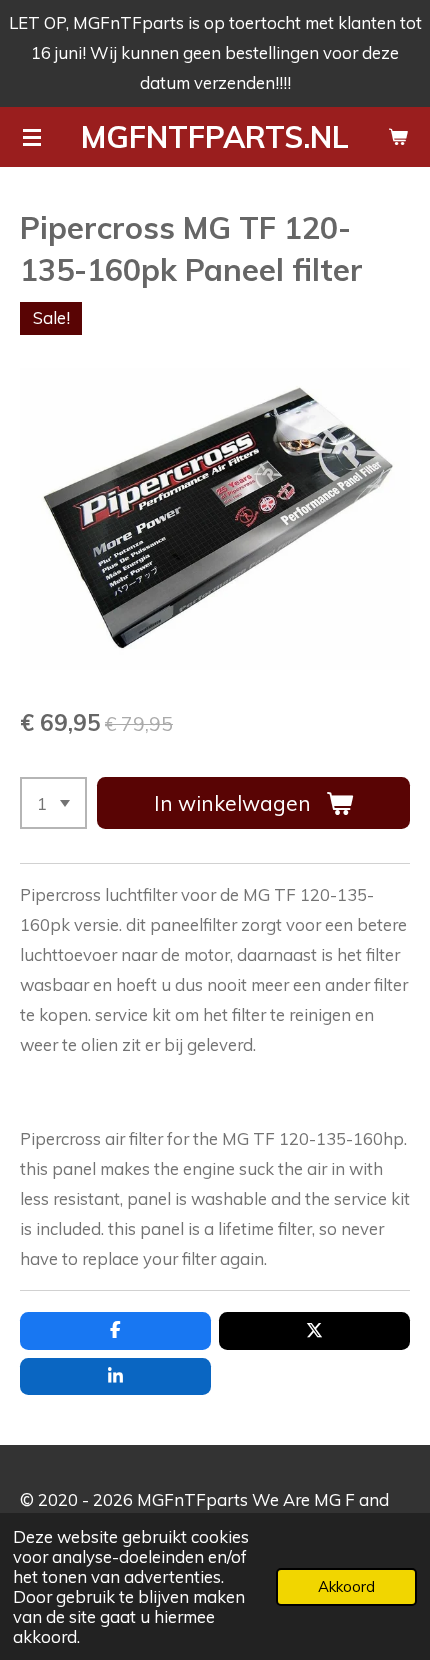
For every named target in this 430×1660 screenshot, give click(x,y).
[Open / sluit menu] (32, 137)
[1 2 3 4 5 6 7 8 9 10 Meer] (53, 803)
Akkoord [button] (346, 1586)
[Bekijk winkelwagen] (398, 137)
